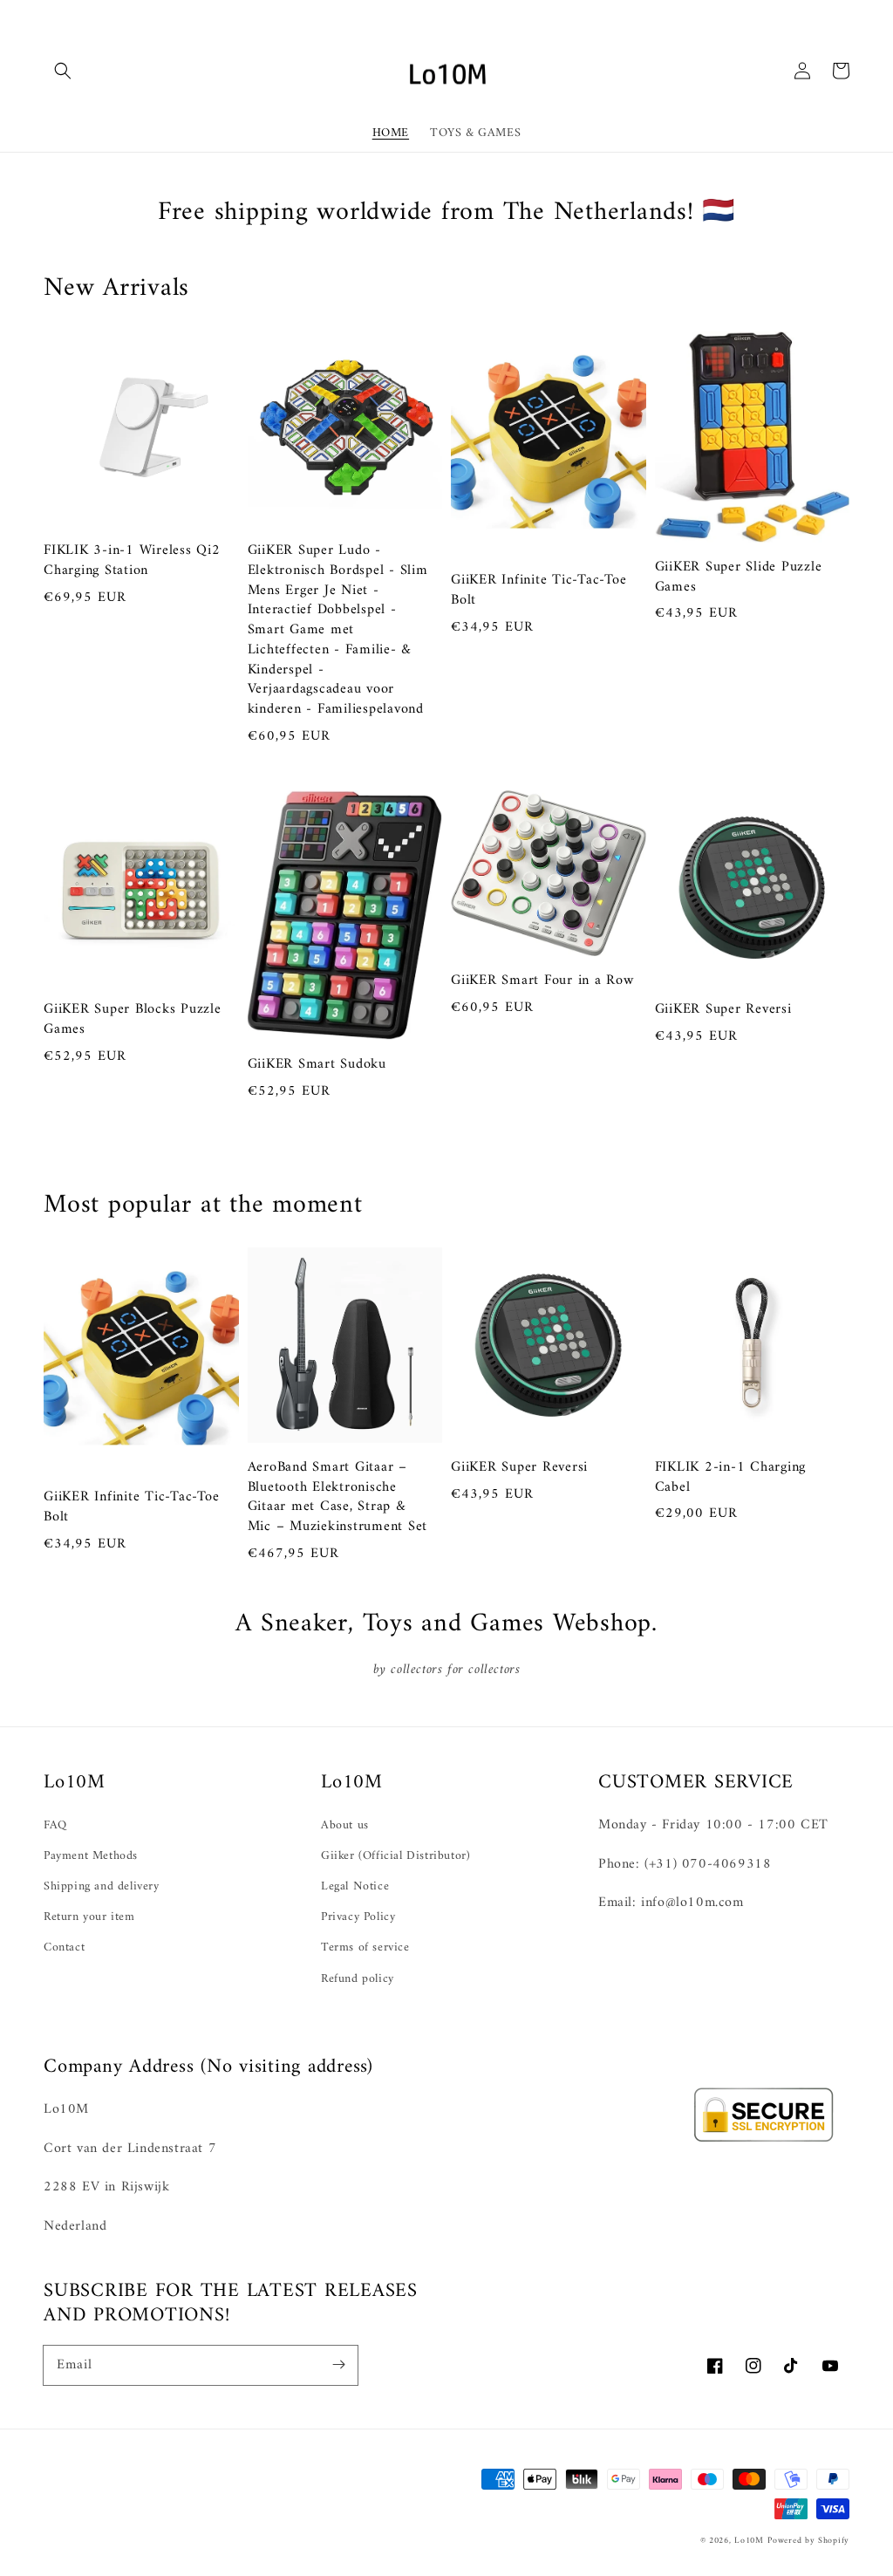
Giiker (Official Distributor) (395, 1856)
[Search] (63, 71)
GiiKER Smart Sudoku (317, 1065)
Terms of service (365, 1947)
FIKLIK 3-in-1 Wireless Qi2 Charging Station (132, 561)
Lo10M (749, 2541)
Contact (64, 1947)
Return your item (89, 1917)
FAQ (55, 1825)
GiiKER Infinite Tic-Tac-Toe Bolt (539, 591)
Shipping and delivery (102, 1886)
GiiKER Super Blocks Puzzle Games (133, 1020)
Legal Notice (355, 1886)
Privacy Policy (358, 1917)
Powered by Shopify (808, 2541)
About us (345, 1825)
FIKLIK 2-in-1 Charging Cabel (731, 1478)
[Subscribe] (338, 2365)
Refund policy (358, 1979)
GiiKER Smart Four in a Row (542, 981)
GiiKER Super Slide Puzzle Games (739, 577)
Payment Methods (91, 1856)
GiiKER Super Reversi (723, 1010)
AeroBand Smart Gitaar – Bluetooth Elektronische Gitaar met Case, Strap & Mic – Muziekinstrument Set (338, 1497)
